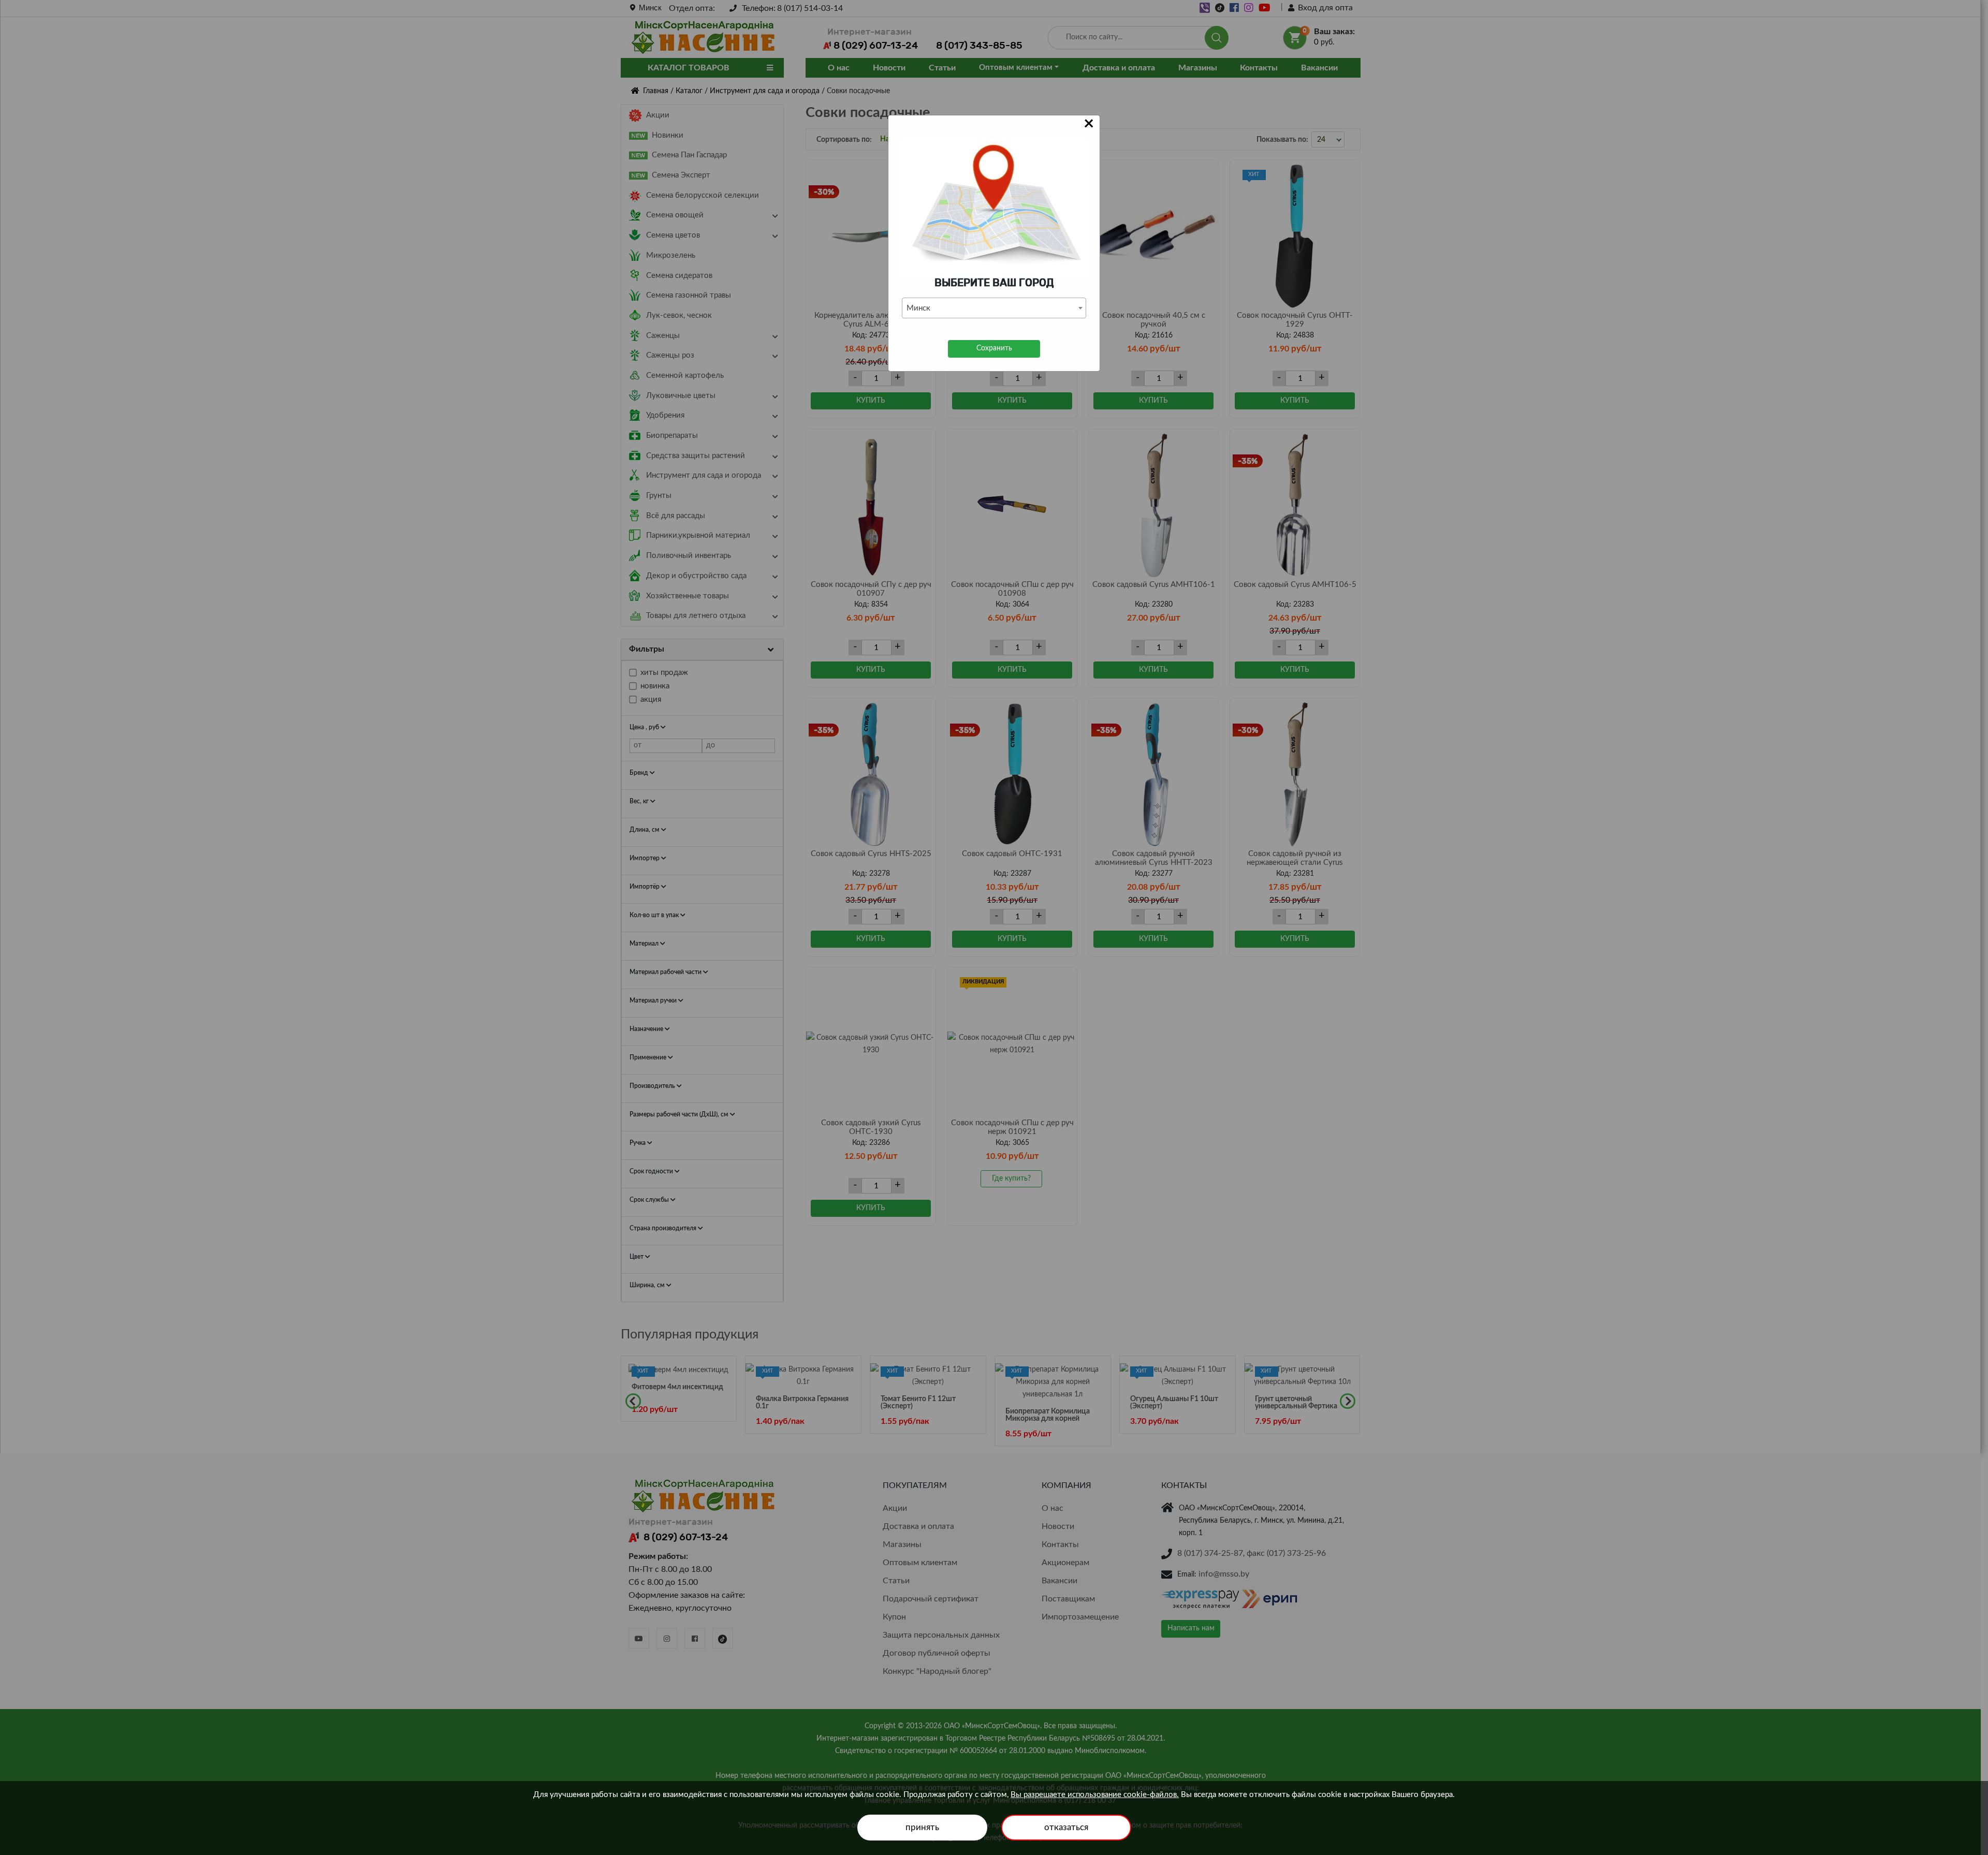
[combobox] (994, 308)
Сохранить (994, 348)
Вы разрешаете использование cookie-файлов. (1095, 1795)
